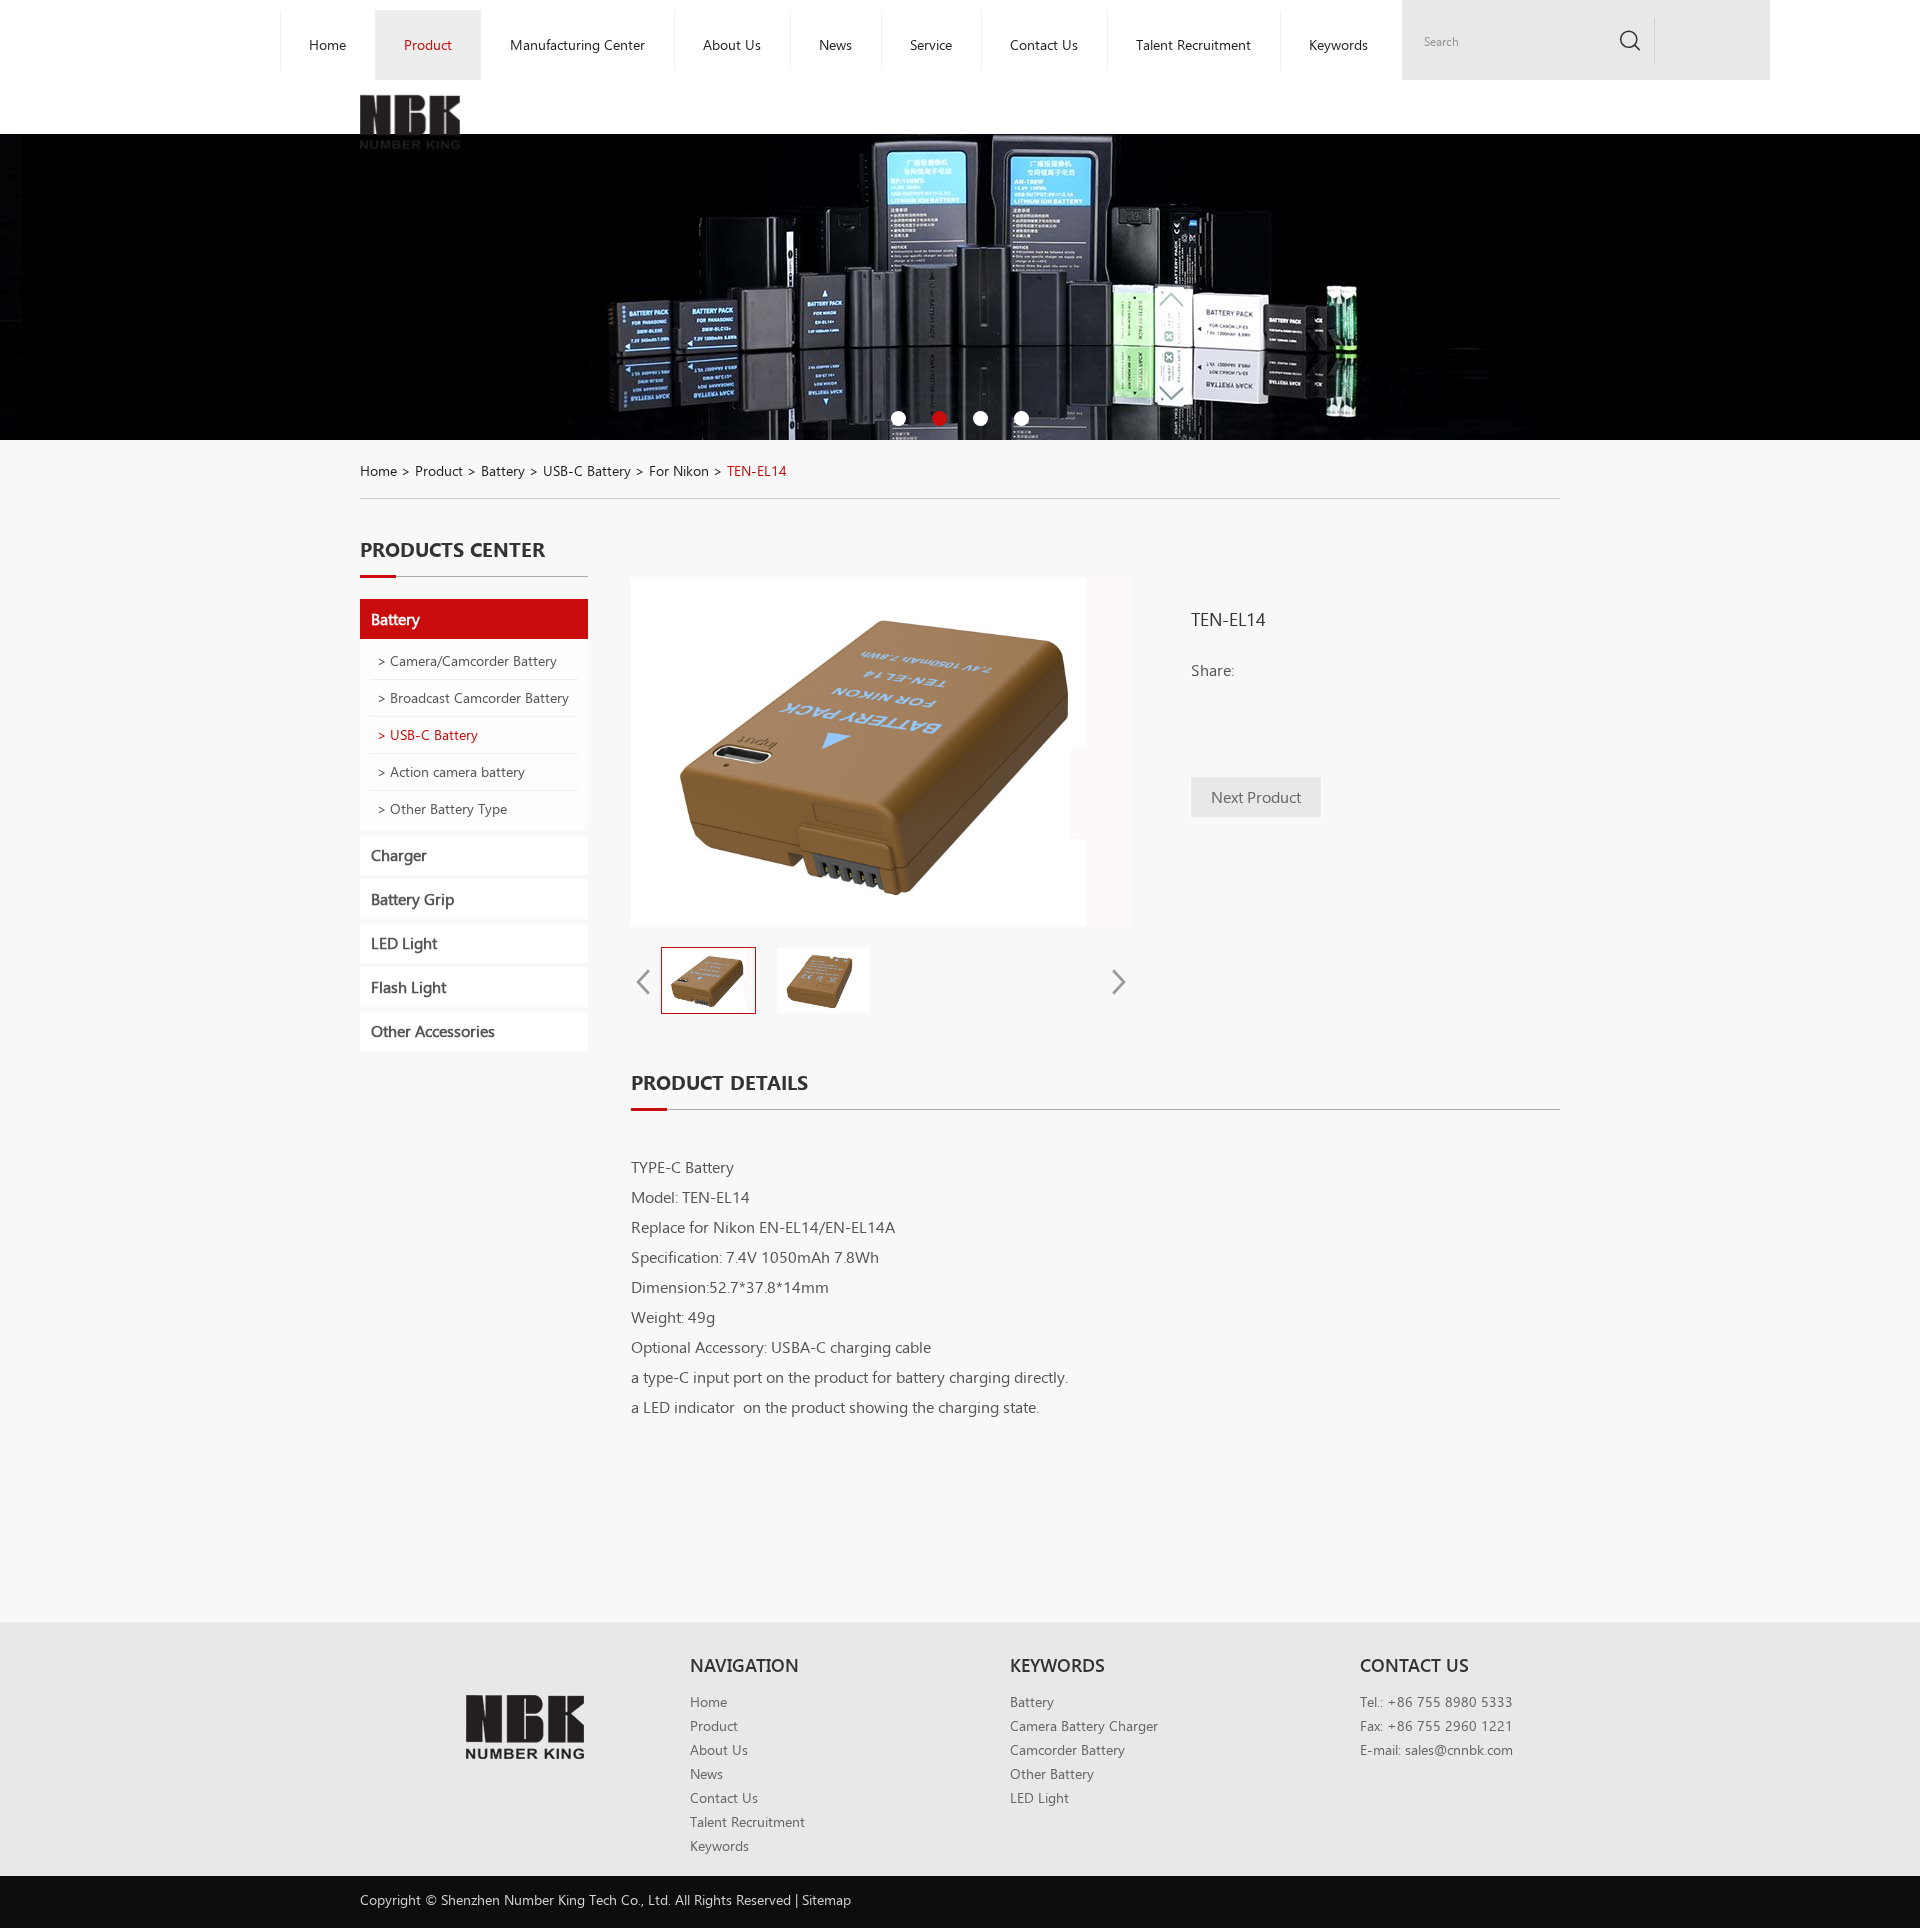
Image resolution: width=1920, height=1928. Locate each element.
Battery (503, 470)
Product (439, 470)
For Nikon (679, 470)
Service (931, 44)
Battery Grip (412, 898)
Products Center (452, 549)
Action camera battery (457, 771)
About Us (732, 44)
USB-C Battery (587, 470)
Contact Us (1044, 44)
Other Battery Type (448, 808)
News (835, 44)
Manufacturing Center (577, 44)
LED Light (404, 942)
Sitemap (826, 1899)
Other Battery (1052, 1773)
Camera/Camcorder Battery (473, 660)
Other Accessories (433, 1030)
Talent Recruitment (1193, 44)
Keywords (1338, 44)
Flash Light (408, 986)
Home (327, 44)
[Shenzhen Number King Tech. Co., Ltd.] (410, 82)
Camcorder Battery (1067, 1749)
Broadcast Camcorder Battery (479, 697)
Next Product (1256, 796)
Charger (399, 854)
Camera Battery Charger (1084, 1725)
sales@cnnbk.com (1459, 1749)
